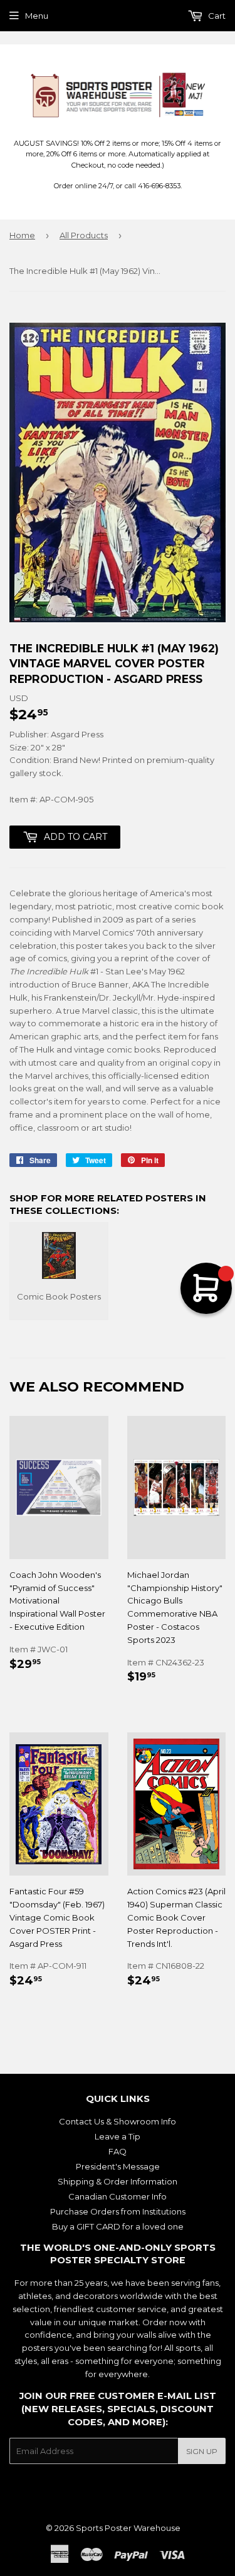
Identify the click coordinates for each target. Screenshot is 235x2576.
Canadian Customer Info (118, 2196)
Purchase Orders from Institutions (118, 2211)
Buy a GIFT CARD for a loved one (118, 2226)
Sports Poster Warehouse (128, 2528)
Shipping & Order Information (118, 2181)
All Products (84, 235)
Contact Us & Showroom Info (118, 2121)
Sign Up (202, 2451)
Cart (216, 16)
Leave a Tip (118, 2136)
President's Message (118, 2166)
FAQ (118, 2151)
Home (22, 235)
